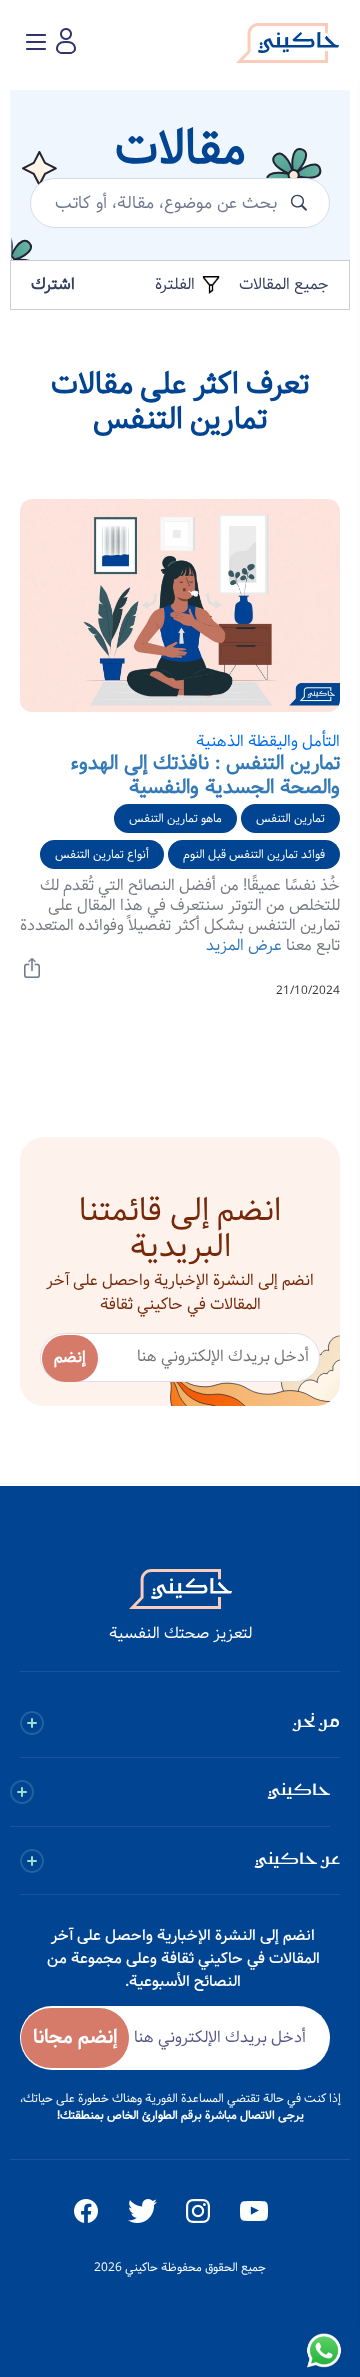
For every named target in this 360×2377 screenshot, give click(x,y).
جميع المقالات (284, 284)
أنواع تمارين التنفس (102, 854)
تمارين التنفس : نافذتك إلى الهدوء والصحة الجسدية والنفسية (205, 775)
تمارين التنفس (290, 818)
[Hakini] (287, 48)
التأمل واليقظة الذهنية (268, 741)
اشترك (53, 284)
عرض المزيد (244, 945)
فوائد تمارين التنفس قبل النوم (254, 854)
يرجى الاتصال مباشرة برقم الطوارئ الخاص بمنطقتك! (180, 2115)
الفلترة (177, 285)
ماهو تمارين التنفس (175, 818)
